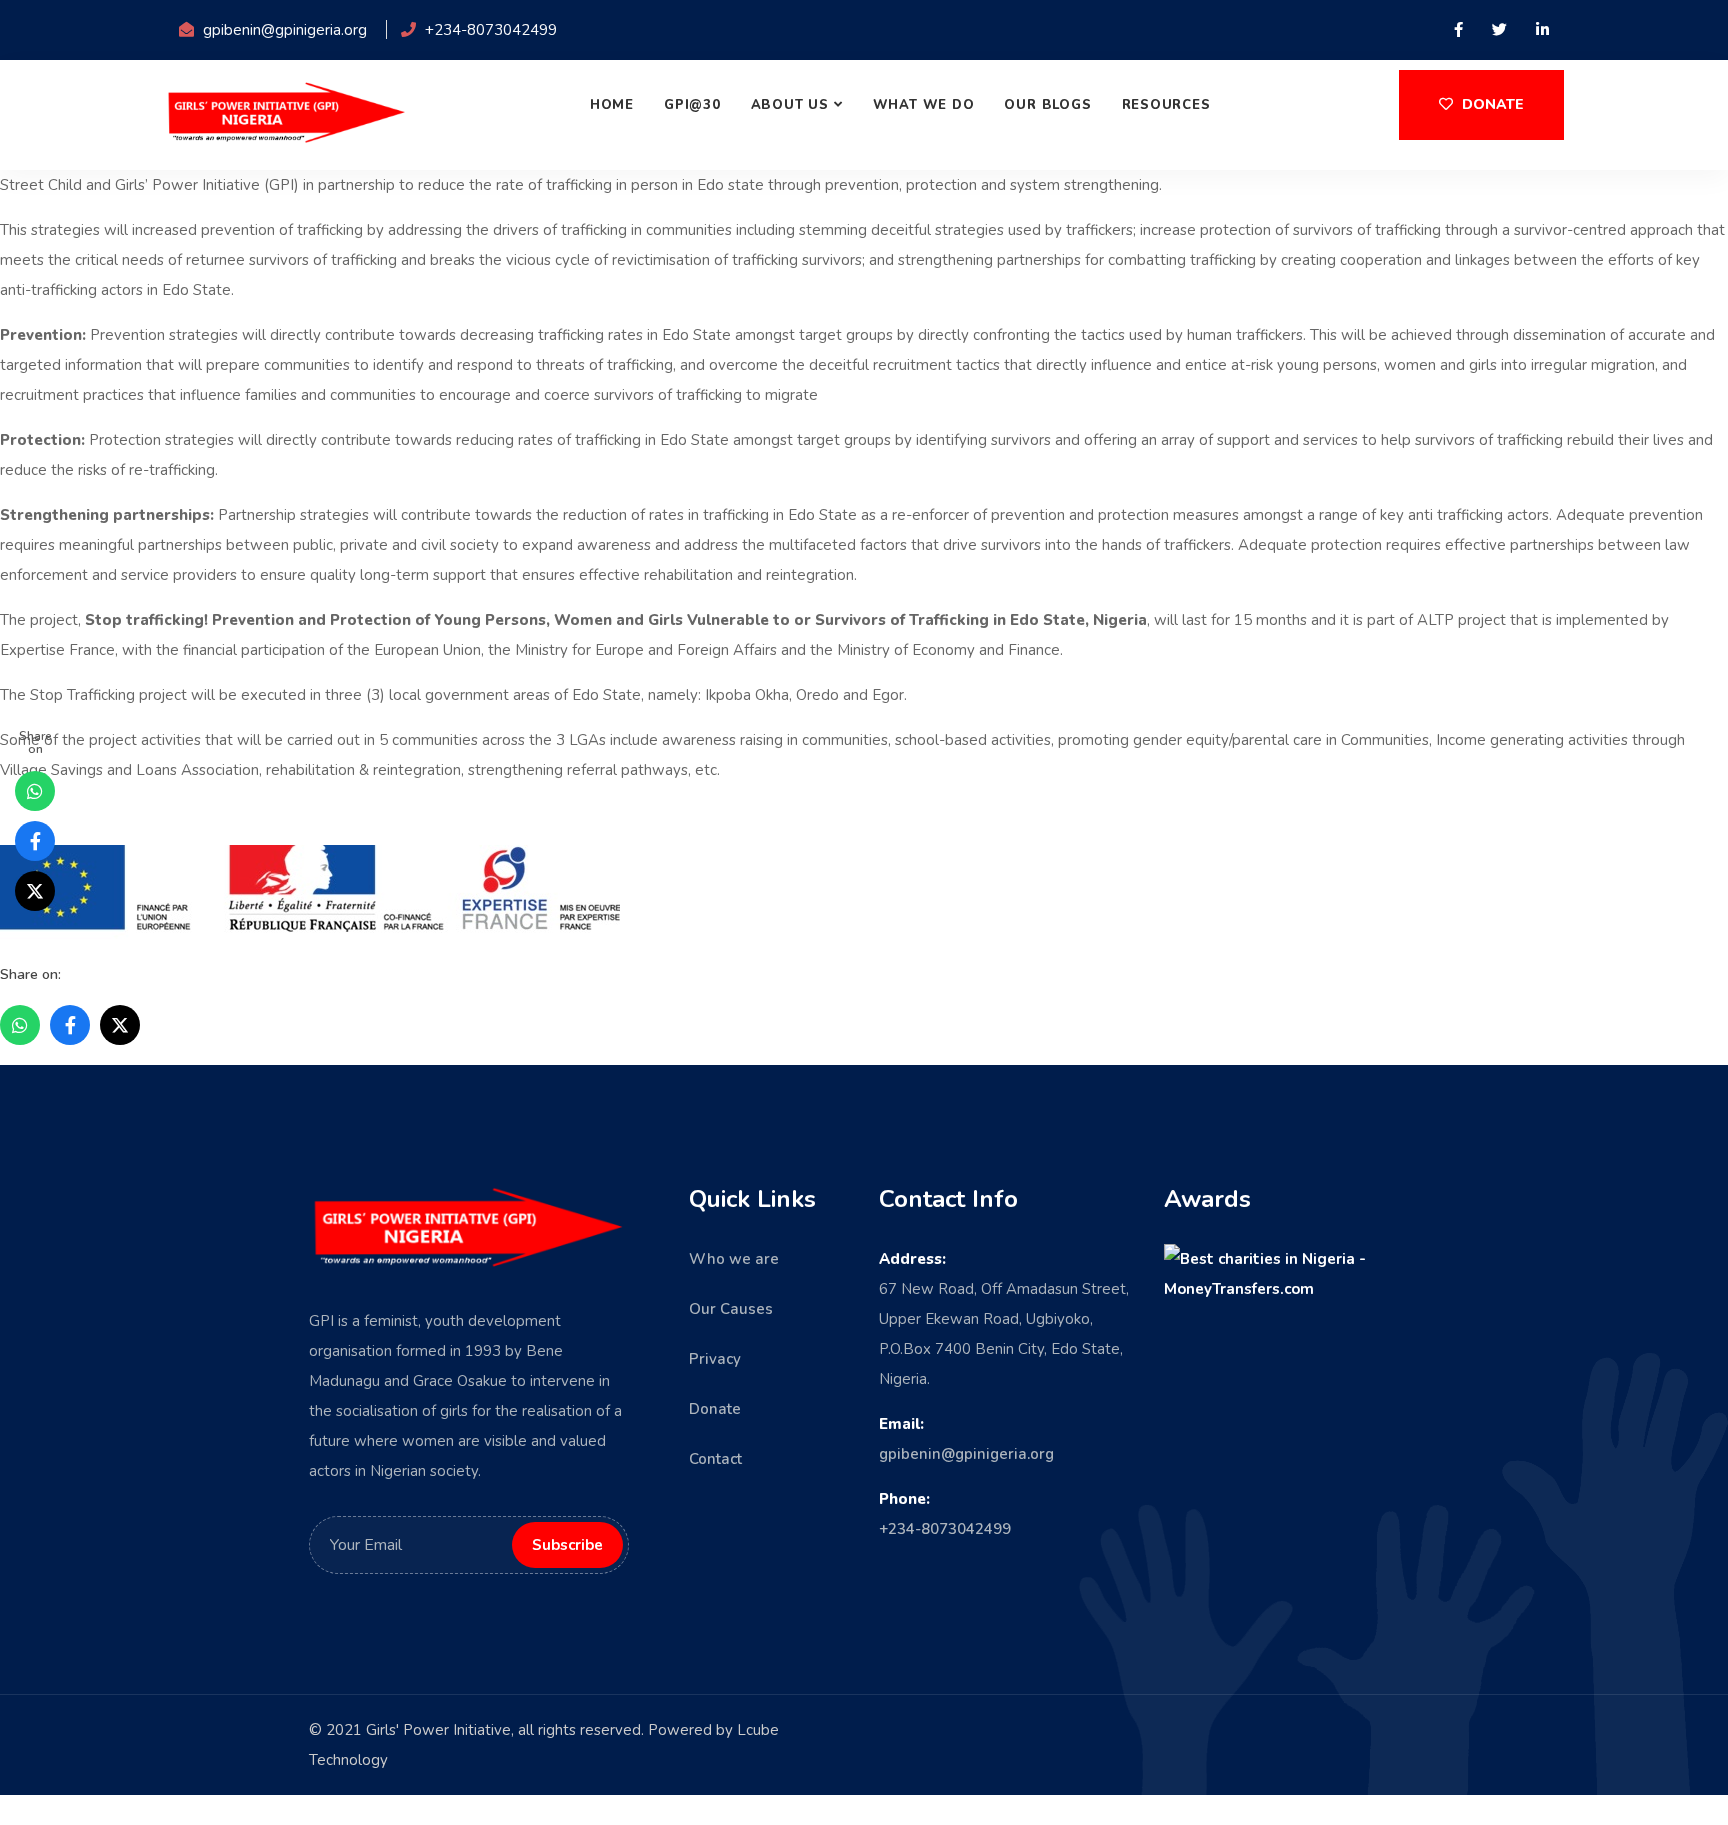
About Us (790, 105)
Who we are (734, 1259)
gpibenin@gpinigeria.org (966, 1454)
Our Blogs (1047, 105)
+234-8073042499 (945, 1529)
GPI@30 (692, 105)
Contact (715, 1459)
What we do (924, 105)
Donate (1491, 104)
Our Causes (731, 1309)
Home (612, 105)
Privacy (715, 1359)
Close (1448, 1769)
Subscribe (1558, 1697)
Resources (1166, 105)
